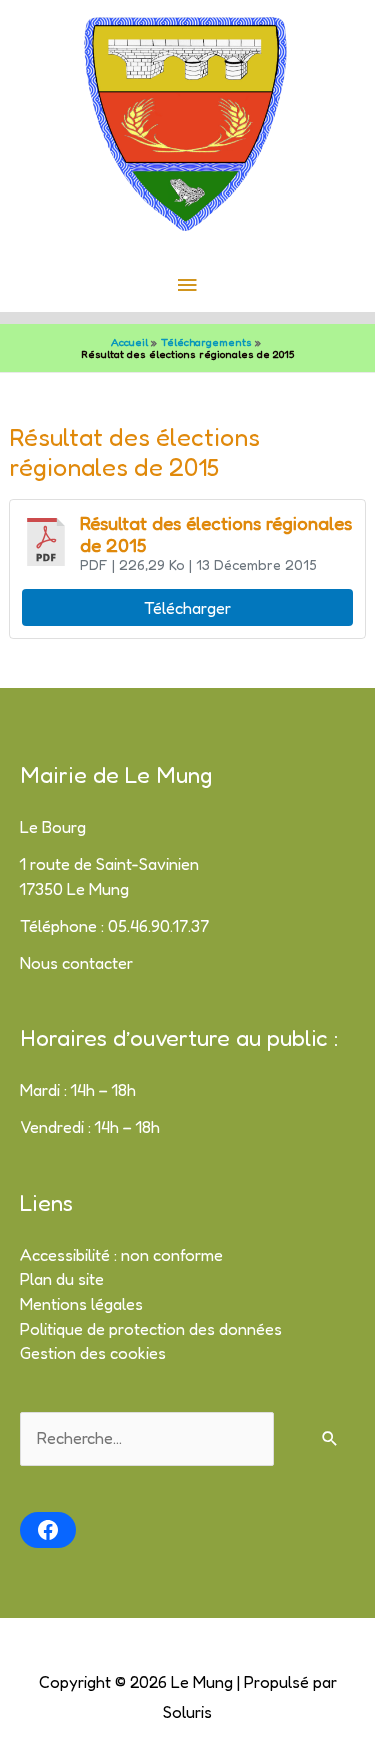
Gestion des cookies (93, 1353)
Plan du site (62, 1279)
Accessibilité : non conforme (121, 1255)
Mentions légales (81, 1304)
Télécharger (187, 608)
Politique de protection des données (151, 1329)
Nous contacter (76, 963)
